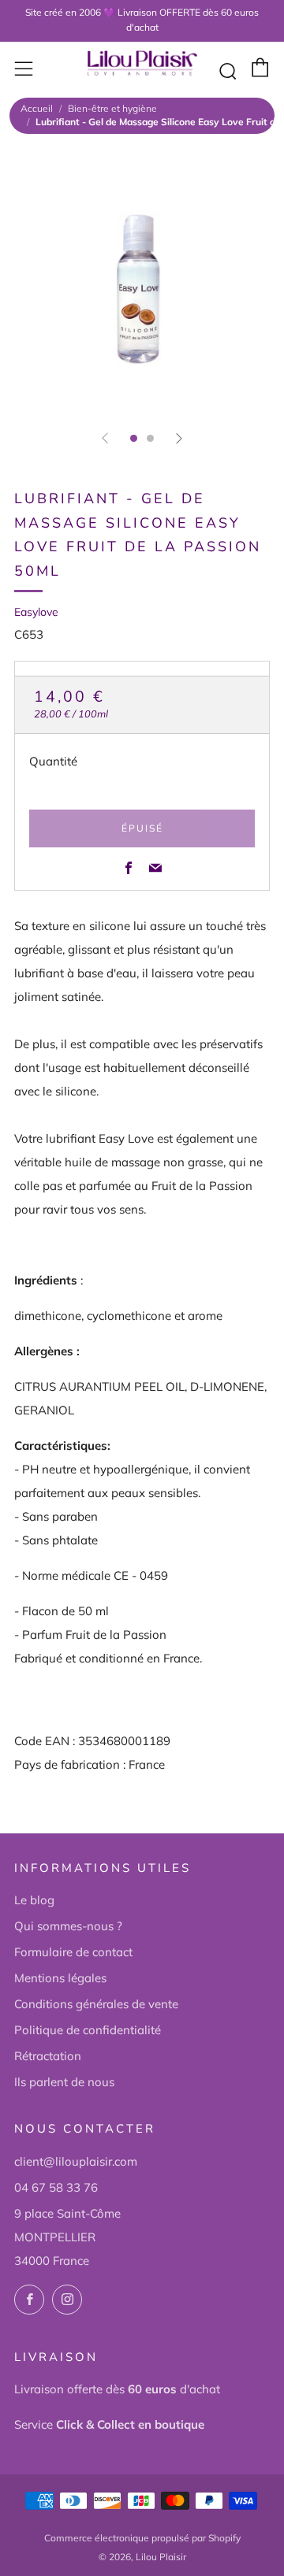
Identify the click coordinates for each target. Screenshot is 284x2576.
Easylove (36, 612)
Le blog (34, 1900)
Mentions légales (60, 1978)
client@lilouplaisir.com (76, 2161)
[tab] (134, 438)
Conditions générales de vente (96, 2004)
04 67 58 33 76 (56, 2187)
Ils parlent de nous (64, 2082)
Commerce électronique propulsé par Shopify (142, 2538)
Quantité (53, 761)
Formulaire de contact (73, 1952)
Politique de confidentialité (88, 2030)
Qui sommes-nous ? (68, 1926)
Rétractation (48, 2056)
